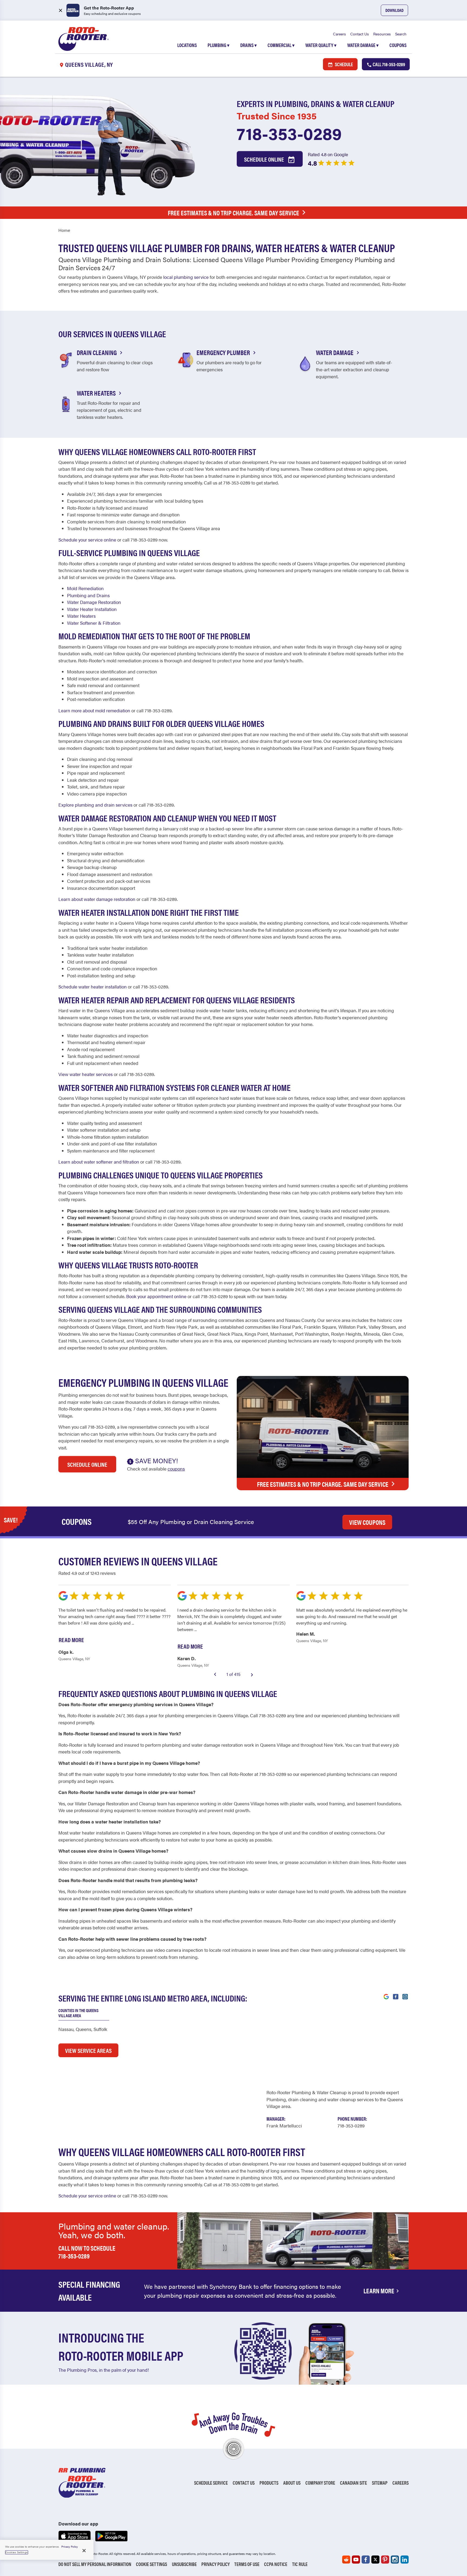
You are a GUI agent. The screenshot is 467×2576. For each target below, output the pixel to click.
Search (401, 34)
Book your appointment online (156, 1296)
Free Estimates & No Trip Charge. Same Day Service (234, 213)
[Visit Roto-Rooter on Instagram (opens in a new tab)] (405, 1996)
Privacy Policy (216, 2564)
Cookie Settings (151, 2564)
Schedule (343, 64)
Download (394, 10)
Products (269, 2483)
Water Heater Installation (92, 609)
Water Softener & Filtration (94, 623)
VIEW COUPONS (367, 1522)
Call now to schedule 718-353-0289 (87, 2252)
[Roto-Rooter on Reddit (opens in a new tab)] (346, 2560)
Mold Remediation (85, 588)
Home (64, 230)
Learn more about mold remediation (94, 710)
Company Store (320, 2483)
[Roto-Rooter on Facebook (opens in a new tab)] (366, 2560)
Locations (187, 45)
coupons (176, 1469)
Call (388, 64)
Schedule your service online (87, 540)
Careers (339, 34)
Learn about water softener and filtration (99, 1162)
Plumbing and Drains (88, 595)
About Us (292, 2483)
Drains (248, 45)
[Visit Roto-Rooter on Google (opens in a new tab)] (386, 1996)
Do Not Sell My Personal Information (95, 2564)
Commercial (281, 45)
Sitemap (380, 2483)
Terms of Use (247, 2564)
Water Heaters (81, 616)
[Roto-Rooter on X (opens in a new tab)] (375, 2560)
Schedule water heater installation (93, 987)
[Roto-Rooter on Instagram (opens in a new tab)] (395, 2560)
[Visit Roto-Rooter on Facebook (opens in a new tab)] (396, 1996)
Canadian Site (353, 2483)
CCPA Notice (276, 2564)
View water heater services (86, 1074)
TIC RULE (300, 2564)
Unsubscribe (184, 2564)
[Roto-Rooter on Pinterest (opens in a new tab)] (385, 2560)
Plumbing (219, 45)
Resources (382, 34)
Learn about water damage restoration (97, 899)
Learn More (379, 2291)
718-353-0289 (289, 133)
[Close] (84, 2551)
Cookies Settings (17, 2552)
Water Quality (321, 45)
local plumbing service (186, 277)
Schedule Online (265, 159)
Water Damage (363, 45)
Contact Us (360, 34)
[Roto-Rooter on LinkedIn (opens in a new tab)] (405, 2560)
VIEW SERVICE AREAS (88, 2050)
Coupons (398, 45)
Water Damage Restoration (94, 602)
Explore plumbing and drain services (95, 805)
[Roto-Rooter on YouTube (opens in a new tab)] (356, 2560)
